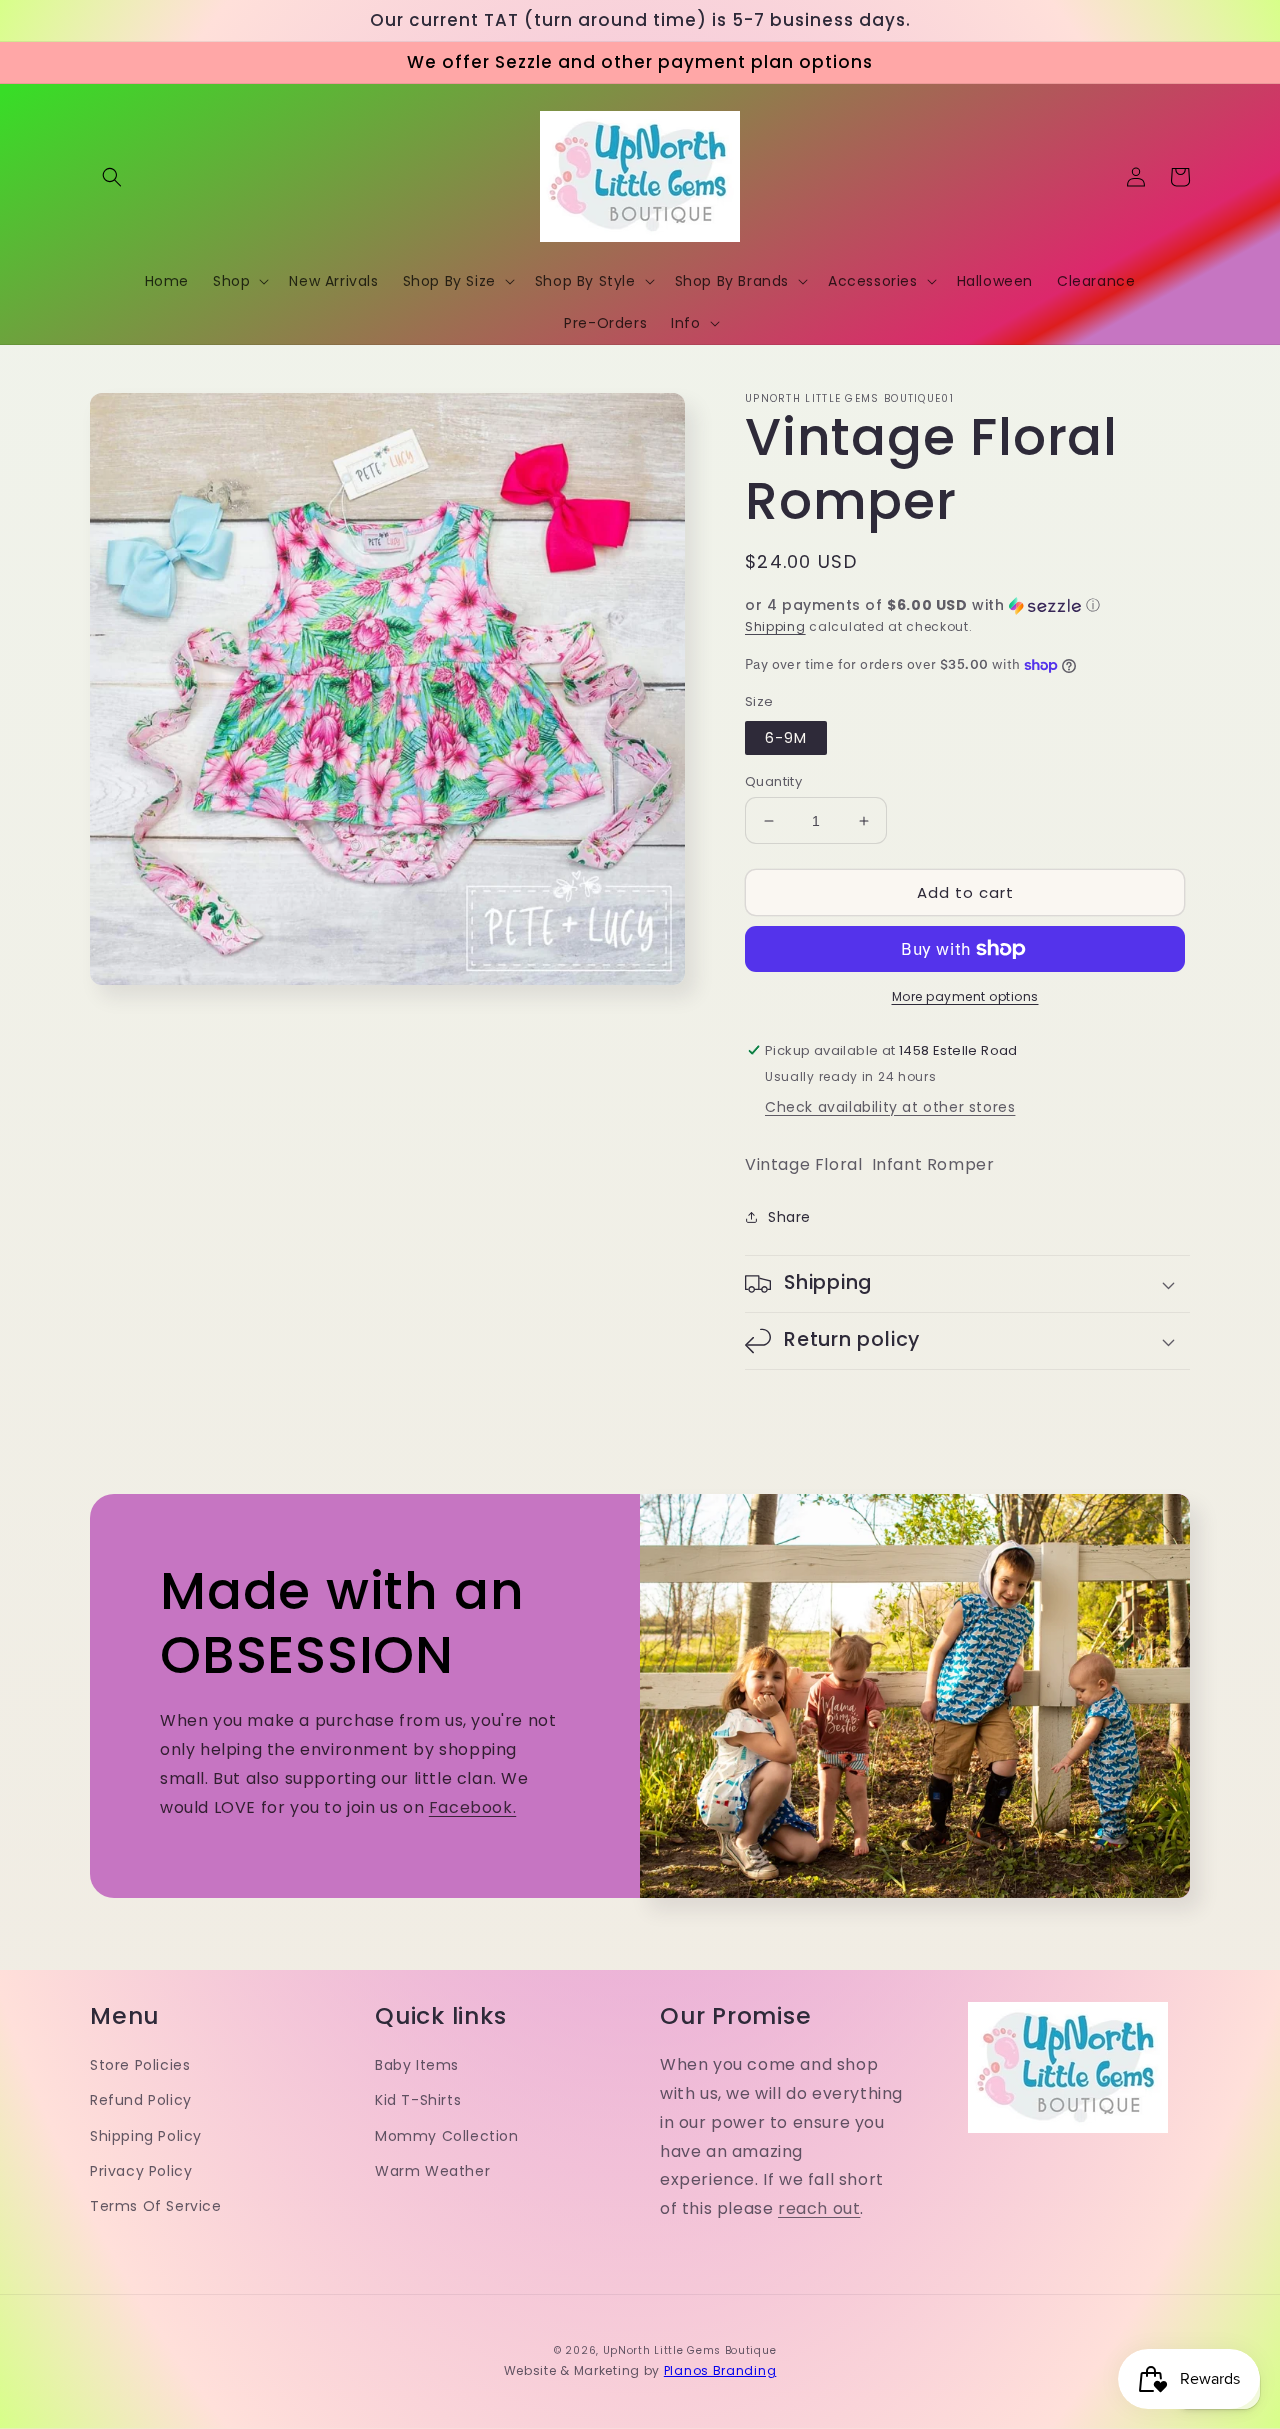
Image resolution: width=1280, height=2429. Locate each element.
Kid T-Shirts (418, 2100)
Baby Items (417, 2065)
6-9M (786, 738)
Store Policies (140, 2065)
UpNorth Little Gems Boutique (690, 2350)
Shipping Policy (146, 2136)
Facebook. (472, 1807)
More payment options (965, 996)
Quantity (773, 781)
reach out (819, 2208)
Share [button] (789, 1217)
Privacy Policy (141, 2171)
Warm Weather (432, 2171)
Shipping (775, 626)
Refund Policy (141, 2100)
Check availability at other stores (890, 1107)
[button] (112, 177)
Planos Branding (720, 2370)
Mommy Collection (447, 2136)
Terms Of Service (156, 2206)
